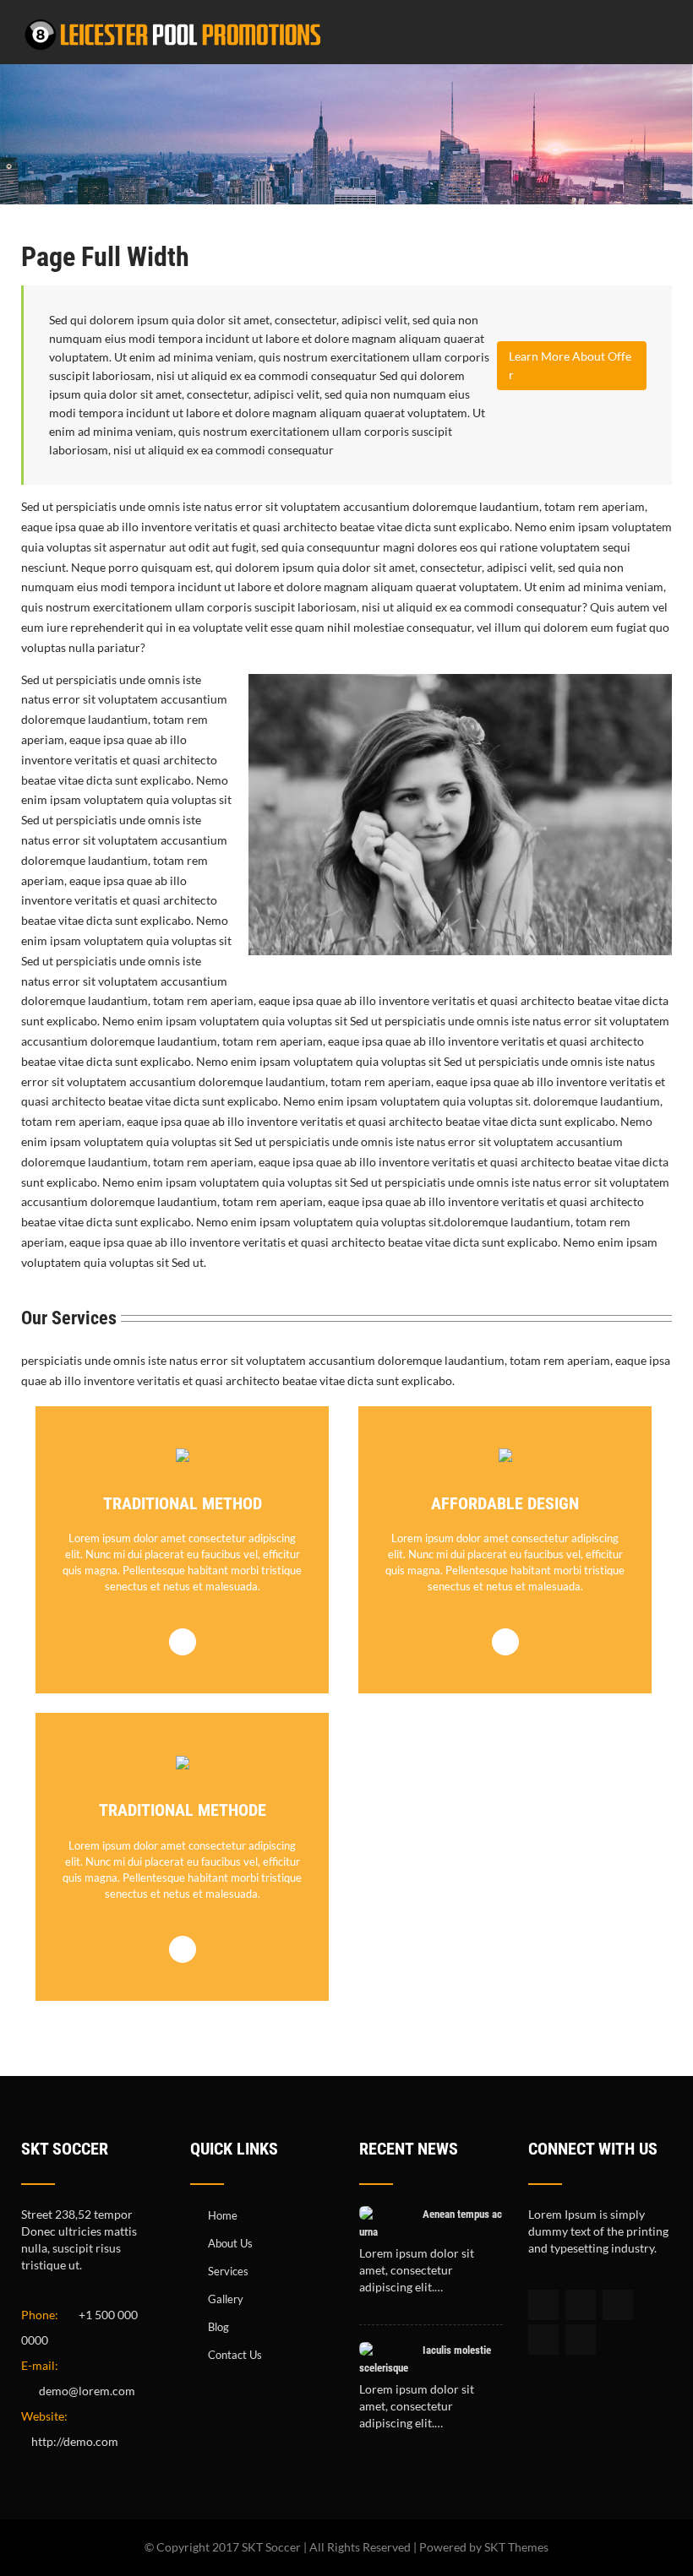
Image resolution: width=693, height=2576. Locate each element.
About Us (230, 2243)
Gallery (226, 2299)
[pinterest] (581, 2340)
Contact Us (235, 2355)
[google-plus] (618, 2305)
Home (223, 2215)
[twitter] (581, 2305)
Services (228, 2271)
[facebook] (543, 2305)
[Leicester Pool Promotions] (173, 54)
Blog (218, 2327)
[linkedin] (543, 2340)
